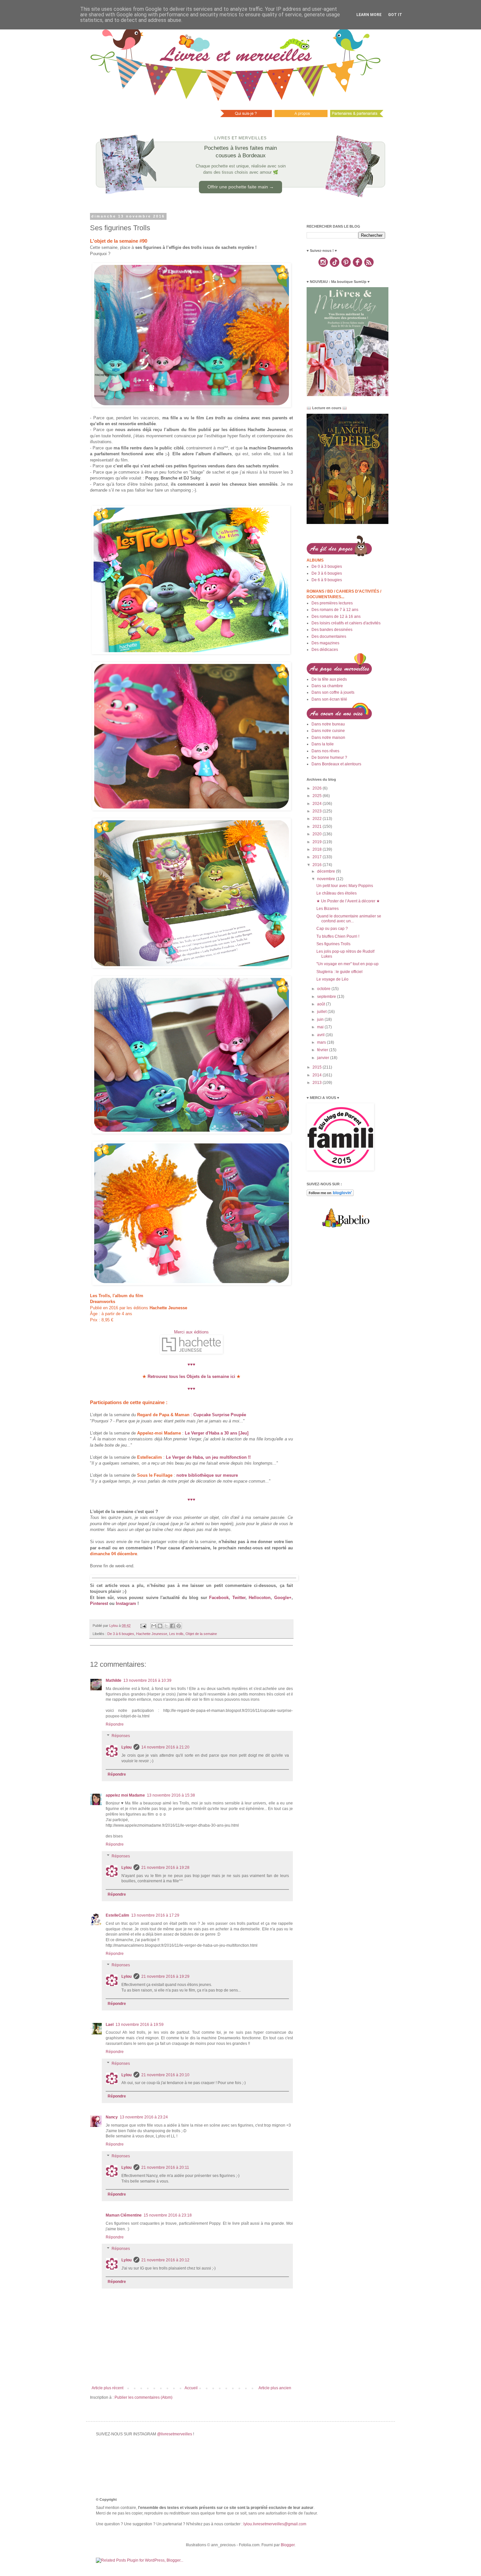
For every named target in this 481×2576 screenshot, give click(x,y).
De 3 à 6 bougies (121, 1634)
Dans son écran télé (329, 699)
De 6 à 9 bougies (327, 580)
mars (322, 1042)
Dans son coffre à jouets (333, 692)
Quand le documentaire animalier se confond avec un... (349, 918)
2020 (318, 834)
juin (321, 1019)
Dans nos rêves (325, 751)
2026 (318, 788)
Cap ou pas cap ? (332, 929)
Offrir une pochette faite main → (241, 187)
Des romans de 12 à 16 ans (336, 617)
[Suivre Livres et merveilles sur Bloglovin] (330, 1195)
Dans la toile (323, 744)
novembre (327, 879)
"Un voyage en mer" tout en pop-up (347, 964)
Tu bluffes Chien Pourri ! (338, 936)
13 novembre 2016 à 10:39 (147, 1680)
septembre (327, 997)
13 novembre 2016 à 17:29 (155, 1915)
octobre (324, 989)
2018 (318, 849)
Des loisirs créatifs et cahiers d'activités (346, 623)
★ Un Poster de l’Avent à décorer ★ (348, 901)
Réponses (121, 1736)
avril (321, 1035)
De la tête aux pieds (329, 679)
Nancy (112, 2117)
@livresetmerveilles (175, 2434)
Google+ (283, 1598)
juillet (322, 1012)
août (321, 1004)
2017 (318, 857)
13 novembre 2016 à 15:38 (171, 1795)
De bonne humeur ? (329, 757)
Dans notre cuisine (328, 731)
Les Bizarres (328, 909)
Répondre (115, 1724)
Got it (395, 15)
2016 (318, 865)
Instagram (126, 1603)
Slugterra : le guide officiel (339, 972)
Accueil (191, 2388)
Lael (110, 2025)
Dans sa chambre (327, 686)
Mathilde (114, 1680)
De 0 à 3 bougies (327, 566)
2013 (318, 1083)
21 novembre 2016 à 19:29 (165, 1976)
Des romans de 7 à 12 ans (335, 610)
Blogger (288, 2545)
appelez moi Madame (125, 1795)
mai (321, 1027)
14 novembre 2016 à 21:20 (165, 1747)
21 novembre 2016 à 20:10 (165, 2075)
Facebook (219, 1598)
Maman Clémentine (124, 2215)
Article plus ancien (275, 2388)
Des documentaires (329, 636)
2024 (318, 804)
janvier (324, 1058)
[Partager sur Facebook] (172, 1626)
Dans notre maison (328, 738)
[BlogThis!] (160, 1626)
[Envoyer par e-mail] (154, 1626)
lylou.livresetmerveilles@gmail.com (275, 2524)
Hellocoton (260, 1598)
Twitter (239, 1598)
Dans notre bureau (328, 724)
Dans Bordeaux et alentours (336, 764)
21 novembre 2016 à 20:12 (165, 2260)
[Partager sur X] (166, 1626)
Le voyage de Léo (332, 979)
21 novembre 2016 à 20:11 (165, 2167)
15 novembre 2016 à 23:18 (168, 2215)
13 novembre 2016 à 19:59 (140, 2025)
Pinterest (99, 1603)
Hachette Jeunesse (152, 1634)
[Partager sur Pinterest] (179, 1626)
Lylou (126, 1747)
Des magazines (325, 643)
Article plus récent (107, 2388)
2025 (318, 796)
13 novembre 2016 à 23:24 (144, 2117)
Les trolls (176, 1634)
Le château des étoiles (337, 893)
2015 (318, 1067)
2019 (318, 842)
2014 (318, 1075)
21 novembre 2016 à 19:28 (165, 1868)
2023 (318, 811)
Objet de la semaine (201, 1634)
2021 (318, 827)
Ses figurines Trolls (333, 944)
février (323, 1050)
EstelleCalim (117, 1915)
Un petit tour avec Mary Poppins (345, 886)
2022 (318, 819)
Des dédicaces (325, 650)
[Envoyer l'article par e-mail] (143, 1626)
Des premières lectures (332, 603)
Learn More (369, 15)
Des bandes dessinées (332, 630)
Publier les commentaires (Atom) (143, 2397)
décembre (327, 871)
